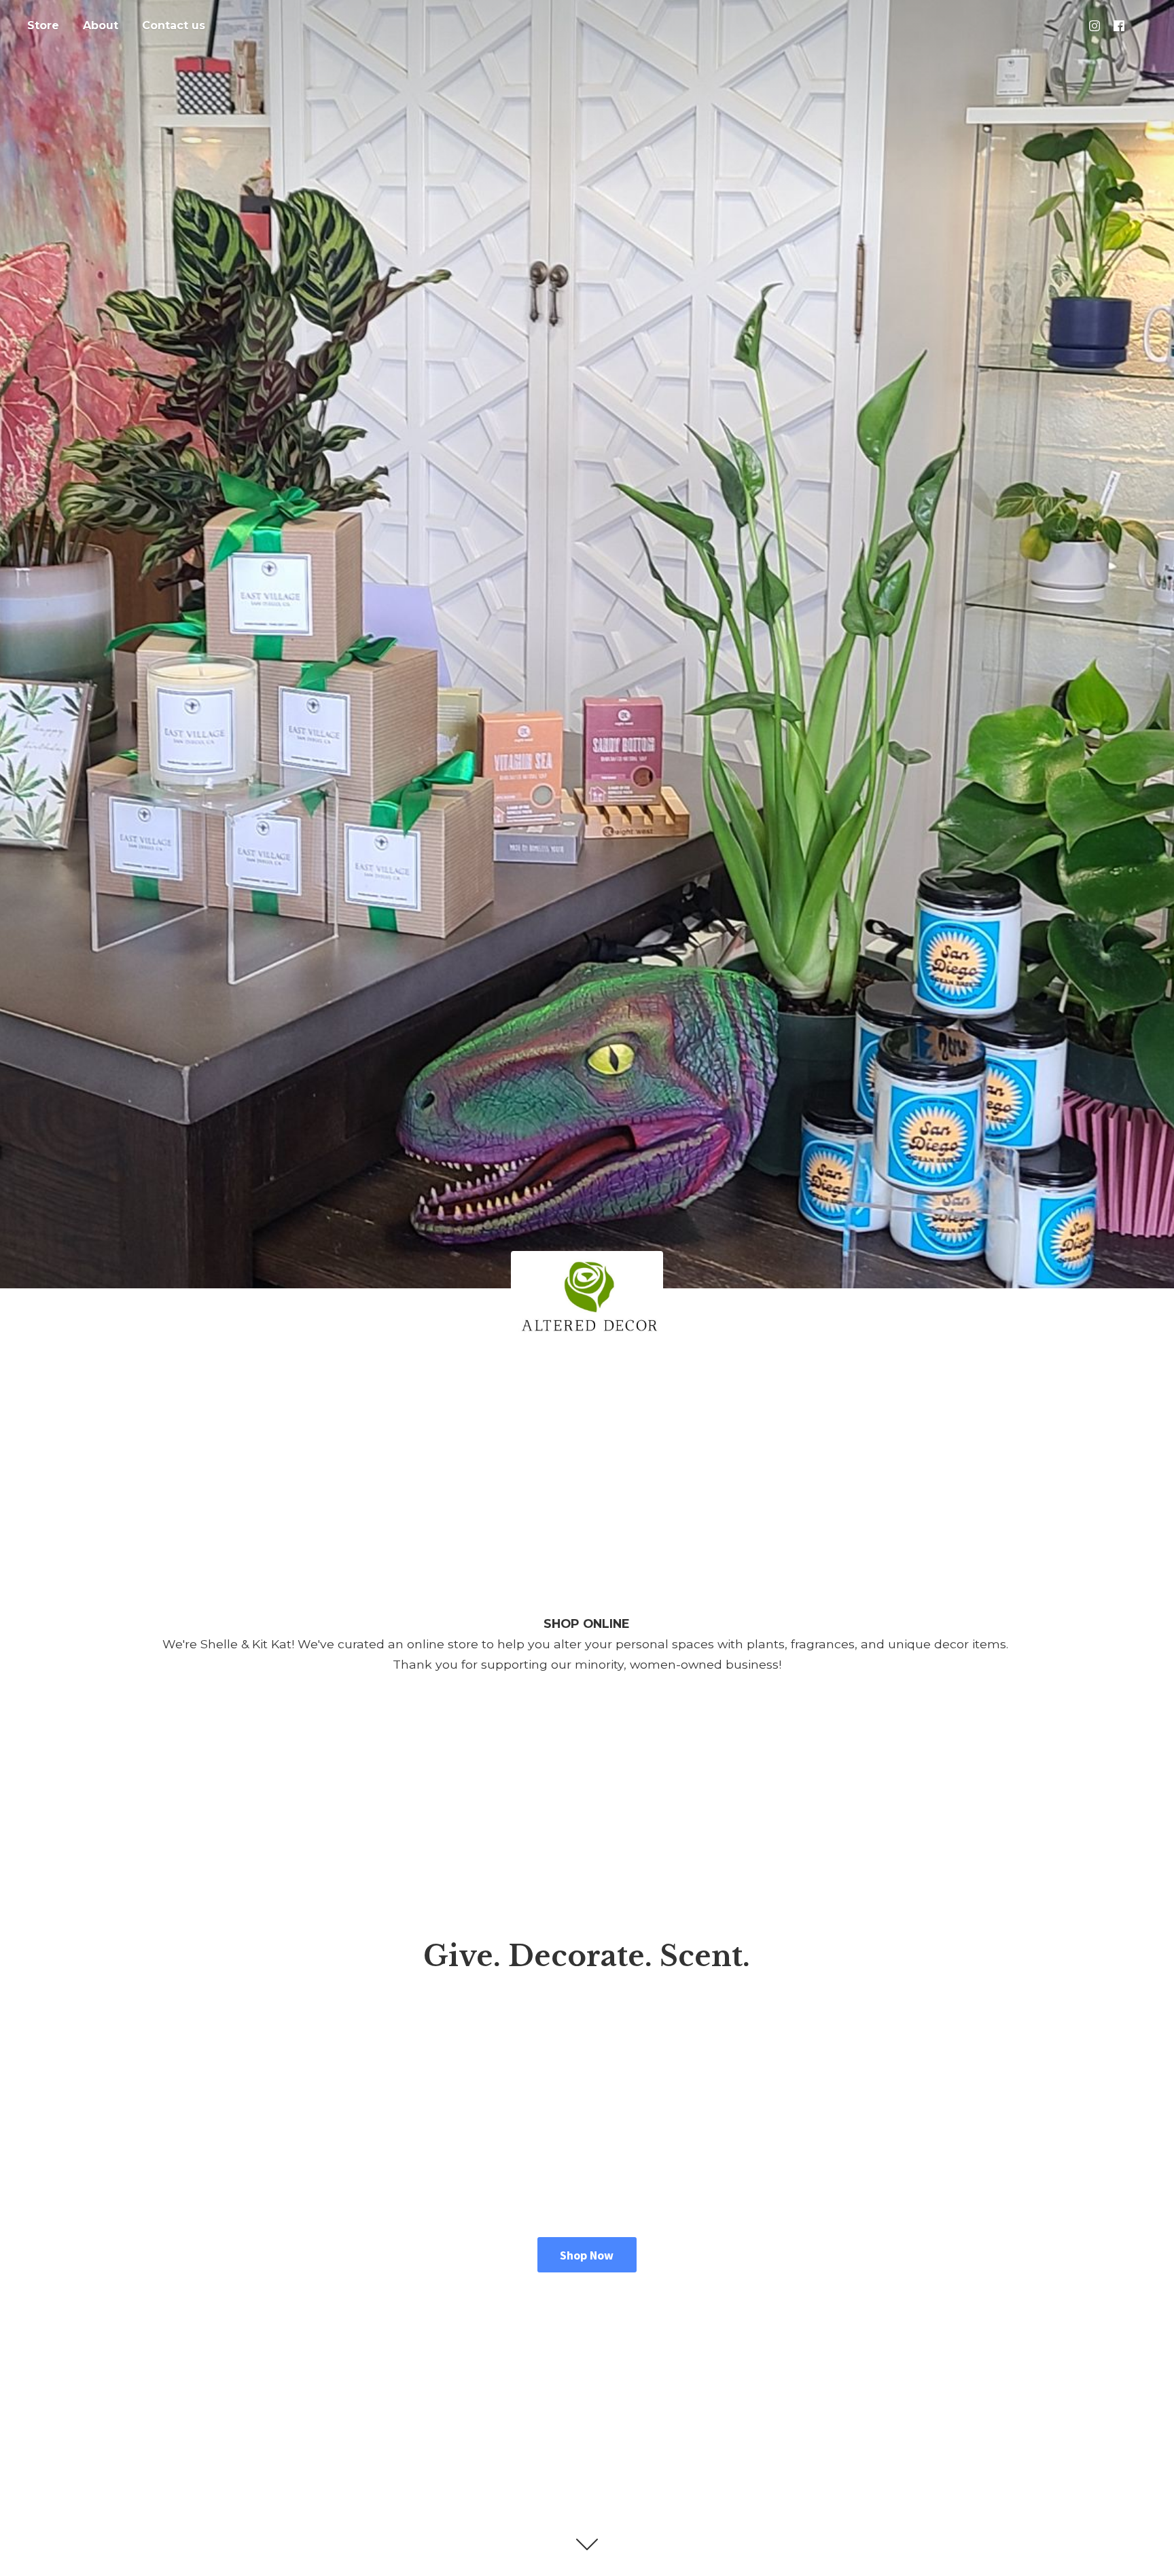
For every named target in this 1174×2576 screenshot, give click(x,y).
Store (43, 25)
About (101, 25)
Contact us (174, 25)
